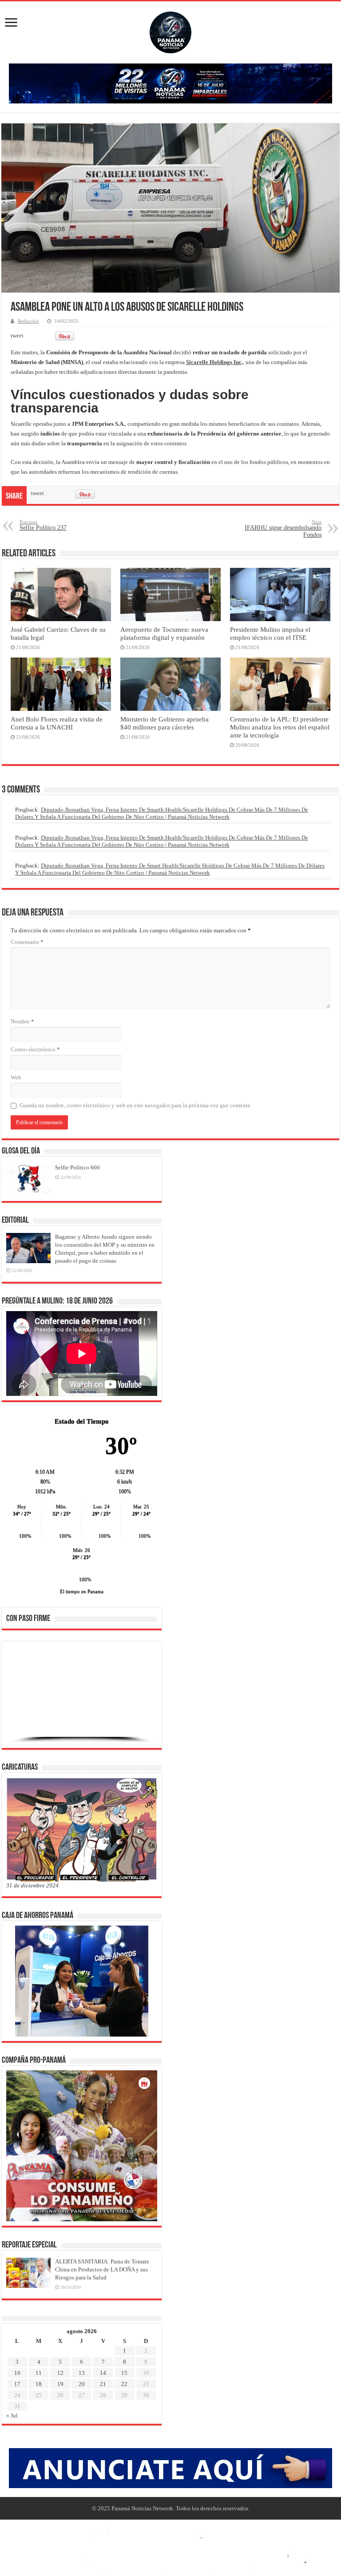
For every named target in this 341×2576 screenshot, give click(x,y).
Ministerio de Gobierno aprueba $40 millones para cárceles (165, 723)
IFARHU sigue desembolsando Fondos (283, 529)
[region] (82, 1697)
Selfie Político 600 (77, 1167)
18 (39, 2384)
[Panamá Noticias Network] (170, 31)
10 (17, 2373)
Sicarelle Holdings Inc (214, 362)
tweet (17, 335)
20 (82, 2384)
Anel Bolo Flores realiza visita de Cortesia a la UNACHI (57, 723)
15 (124, 2373)
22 (124, 2384)
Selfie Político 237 (43, 525)
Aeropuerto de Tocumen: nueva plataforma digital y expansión (164, 633)
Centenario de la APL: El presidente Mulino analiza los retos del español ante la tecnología (280, 727)
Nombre (22, 1021)
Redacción (28, 321)
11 (39, 2373)
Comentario (27, 942)
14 (103, 2373)
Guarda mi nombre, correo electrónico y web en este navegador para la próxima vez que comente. (136, 1105)
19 (60, 2384)
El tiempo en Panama (82, 1591)
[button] (20, 1694)
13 (82, 2373)
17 (17, 2384)
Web (16, 1077)
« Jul (12, 2415)
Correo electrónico (35, 1049)
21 (103, 2384)
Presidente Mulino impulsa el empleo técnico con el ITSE (270, 633)
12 (60, 2373)
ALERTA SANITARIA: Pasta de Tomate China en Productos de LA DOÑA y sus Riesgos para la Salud (102, 2269)
